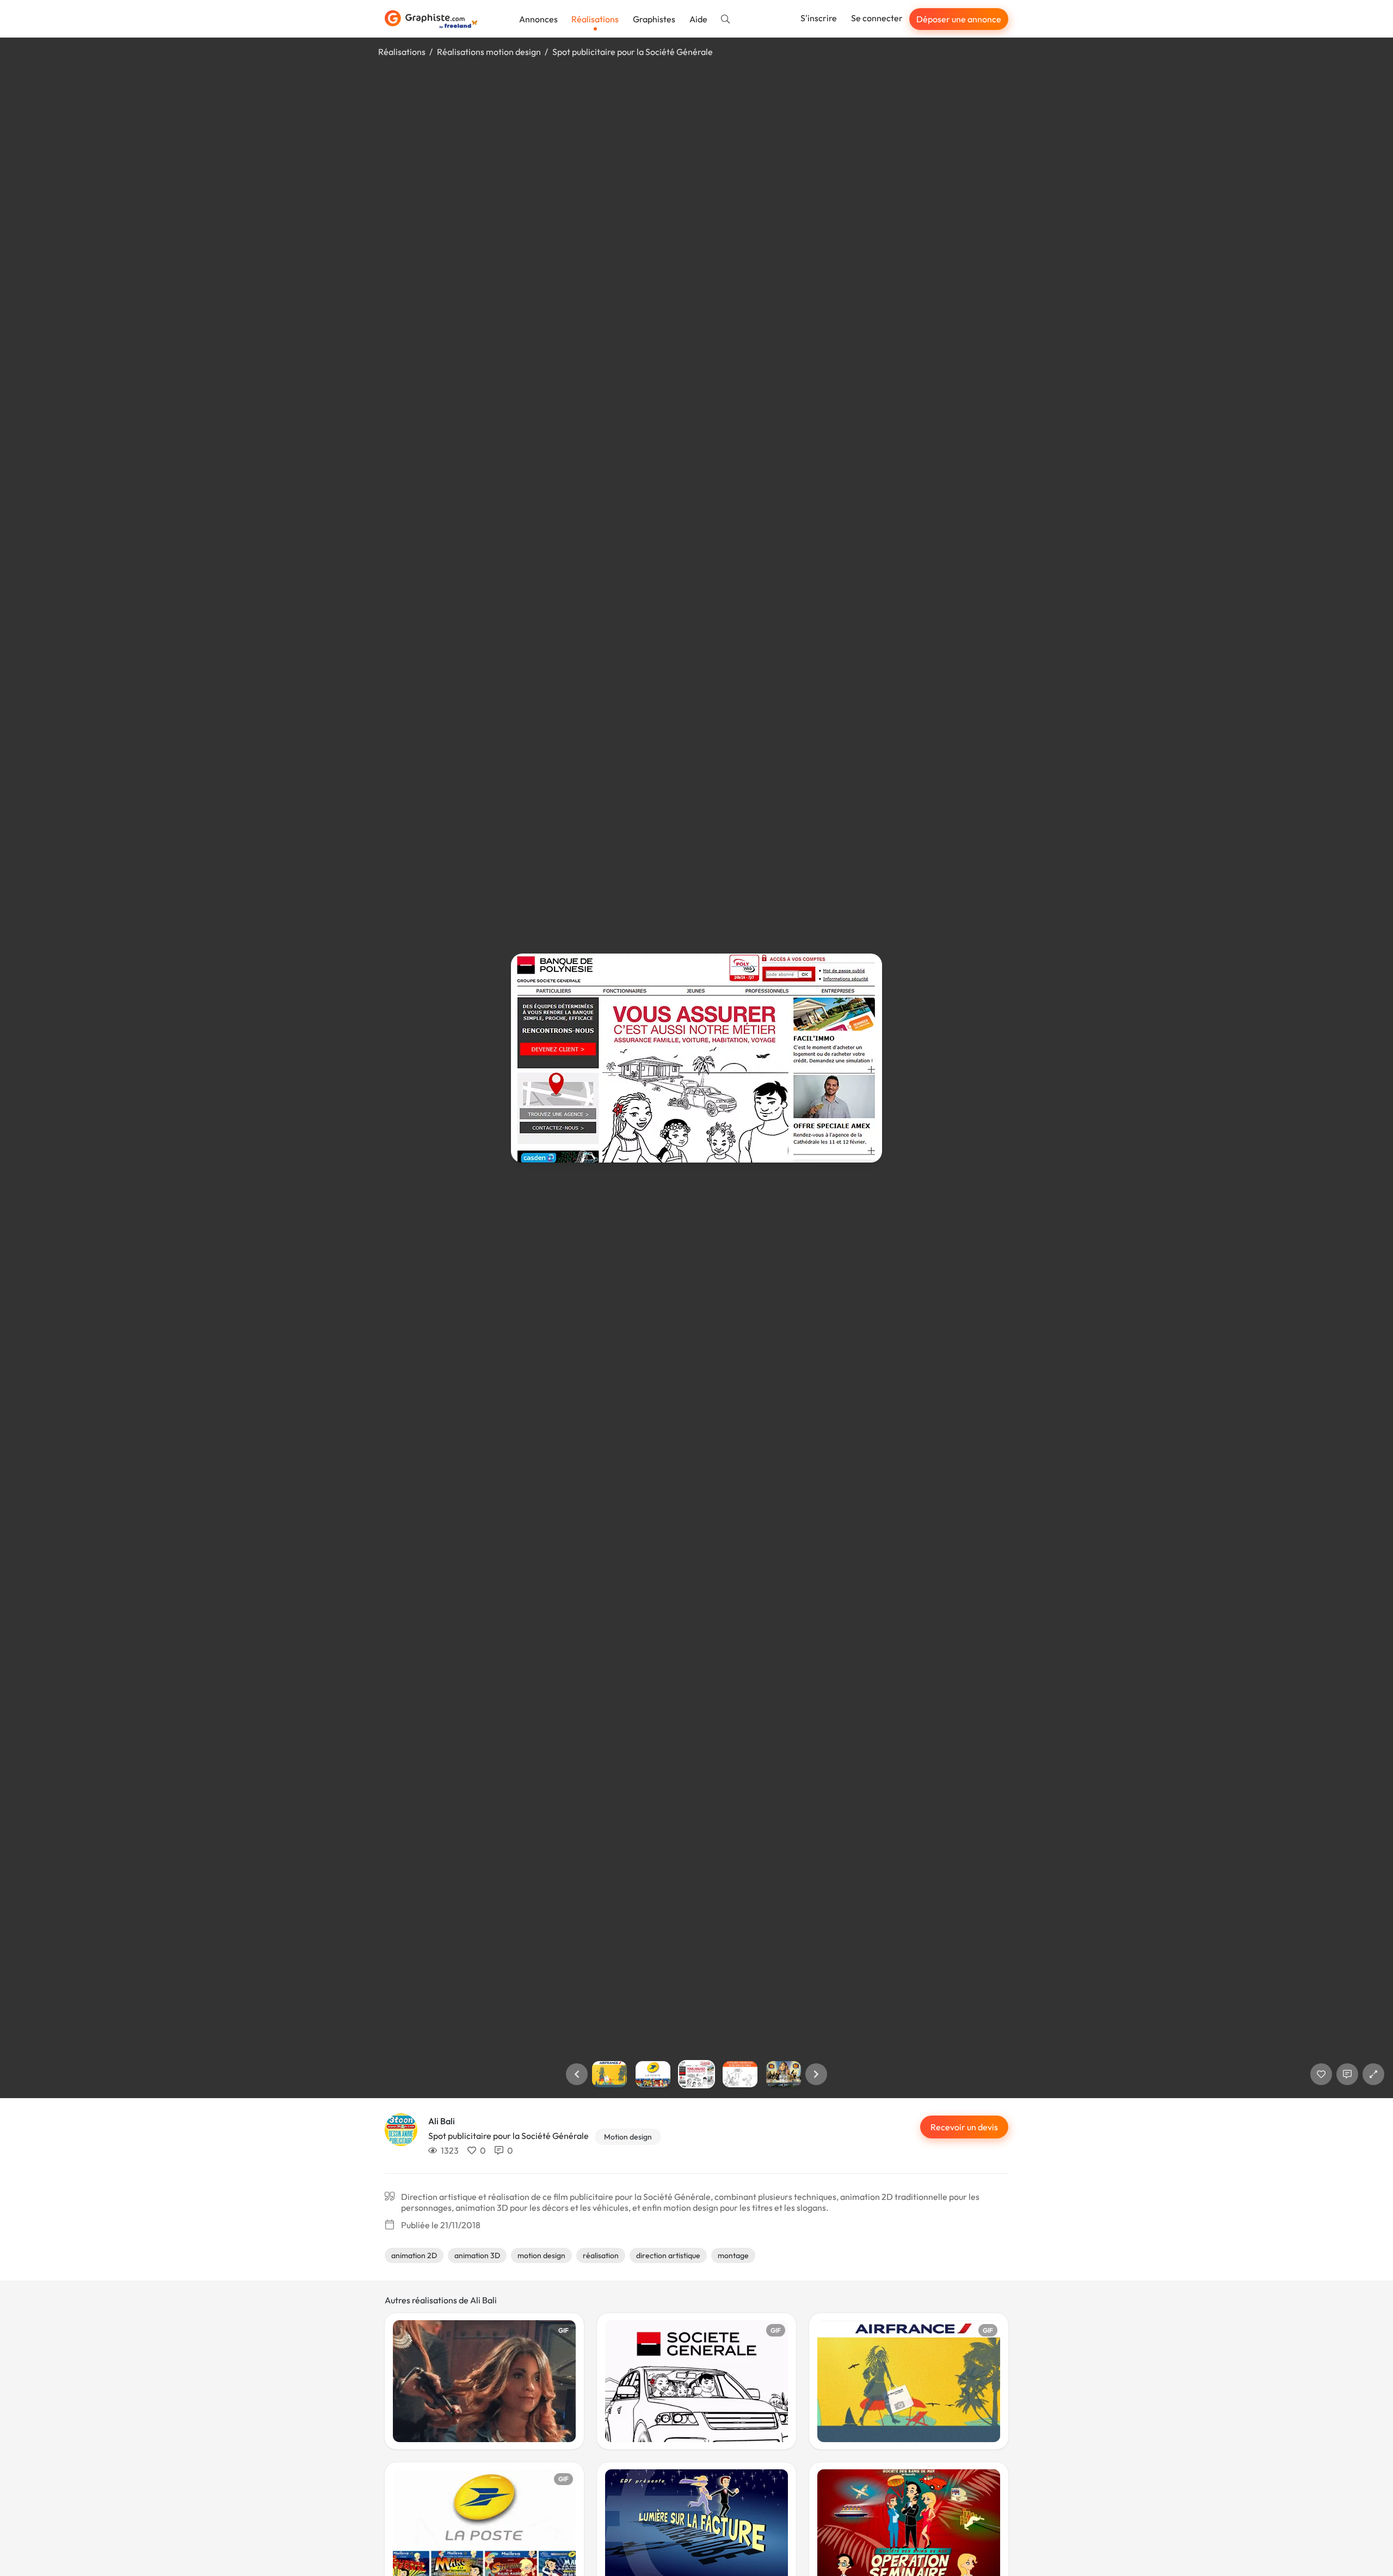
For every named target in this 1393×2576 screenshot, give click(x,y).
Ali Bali (442, 2121)
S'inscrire (819, 18)
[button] (577, 2074)
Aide (698, 19)
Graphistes (654, 19)
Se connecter (877, 18)
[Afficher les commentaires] (1347, 2074)
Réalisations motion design (489, 52)
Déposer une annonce (959, 19)
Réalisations (595, 19)
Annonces (538, 19)
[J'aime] (1321, 2074)
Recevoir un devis (964, 2127)
